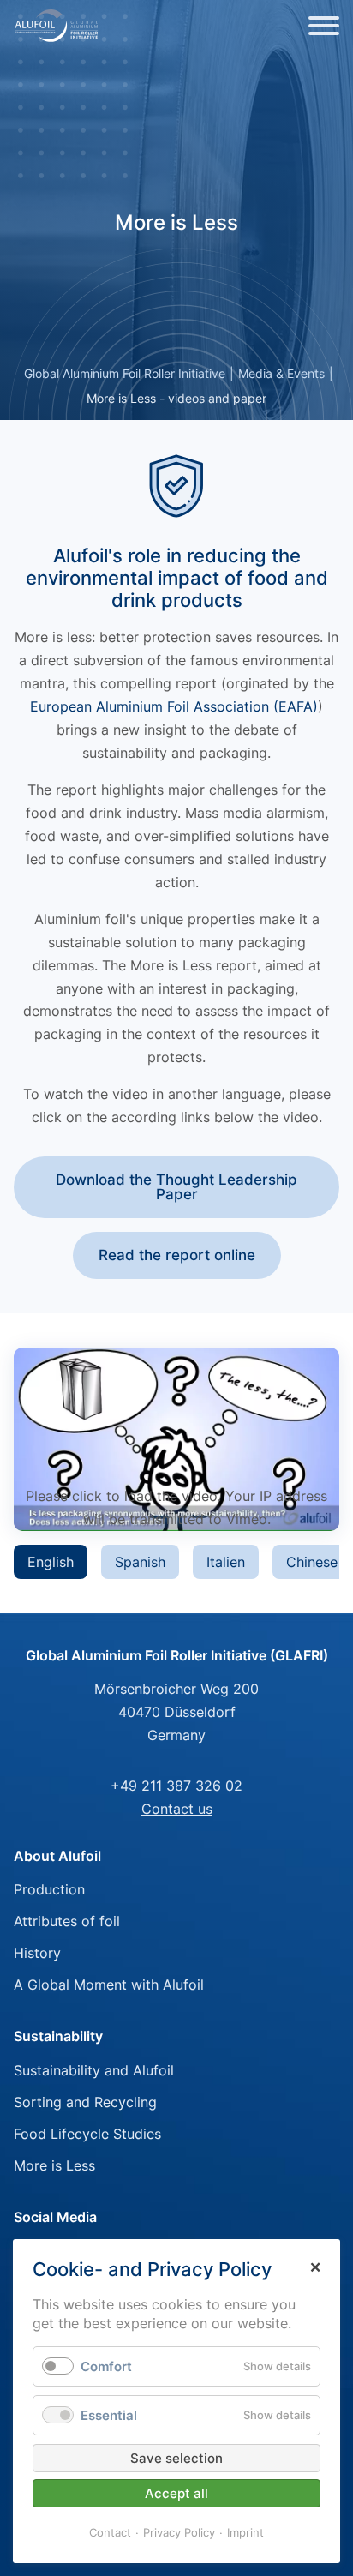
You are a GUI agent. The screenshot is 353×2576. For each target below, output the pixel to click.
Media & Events (281, 373)
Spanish (140, 1562)
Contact (110, 2532)
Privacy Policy (179, 2532)
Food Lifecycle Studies (87, 2134)
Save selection (176, 2458)
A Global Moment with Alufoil (109, 1985)
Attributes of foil (67, 1921)
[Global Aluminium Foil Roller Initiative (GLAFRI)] (57, 26)
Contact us (177, 1809)
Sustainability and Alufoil (94, 2070)
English (51, 1562)
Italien (226, 1562)
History (37, 1953)
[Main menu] (324, 26)
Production (49, 1889)
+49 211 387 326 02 (176, 1786)
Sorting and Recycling (85, 2102)
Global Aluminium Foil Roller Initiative (125, 373)
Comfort (106, 2366)
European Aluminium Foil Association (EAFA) (174, 706)
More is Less (54, 2165)
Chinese (312, 1562)
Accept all (176, 2493)
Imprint (245, 2532)
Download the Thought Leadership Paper (176, 1187)
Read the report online (177, 1255)
